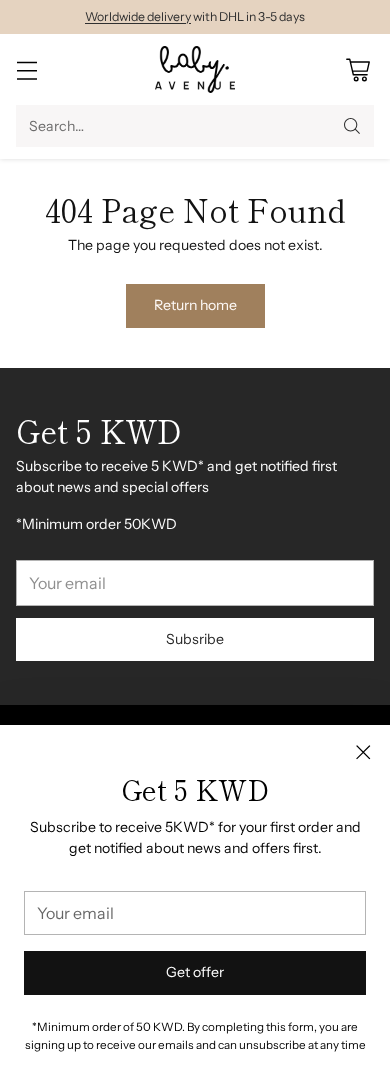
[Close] (363, 752)
